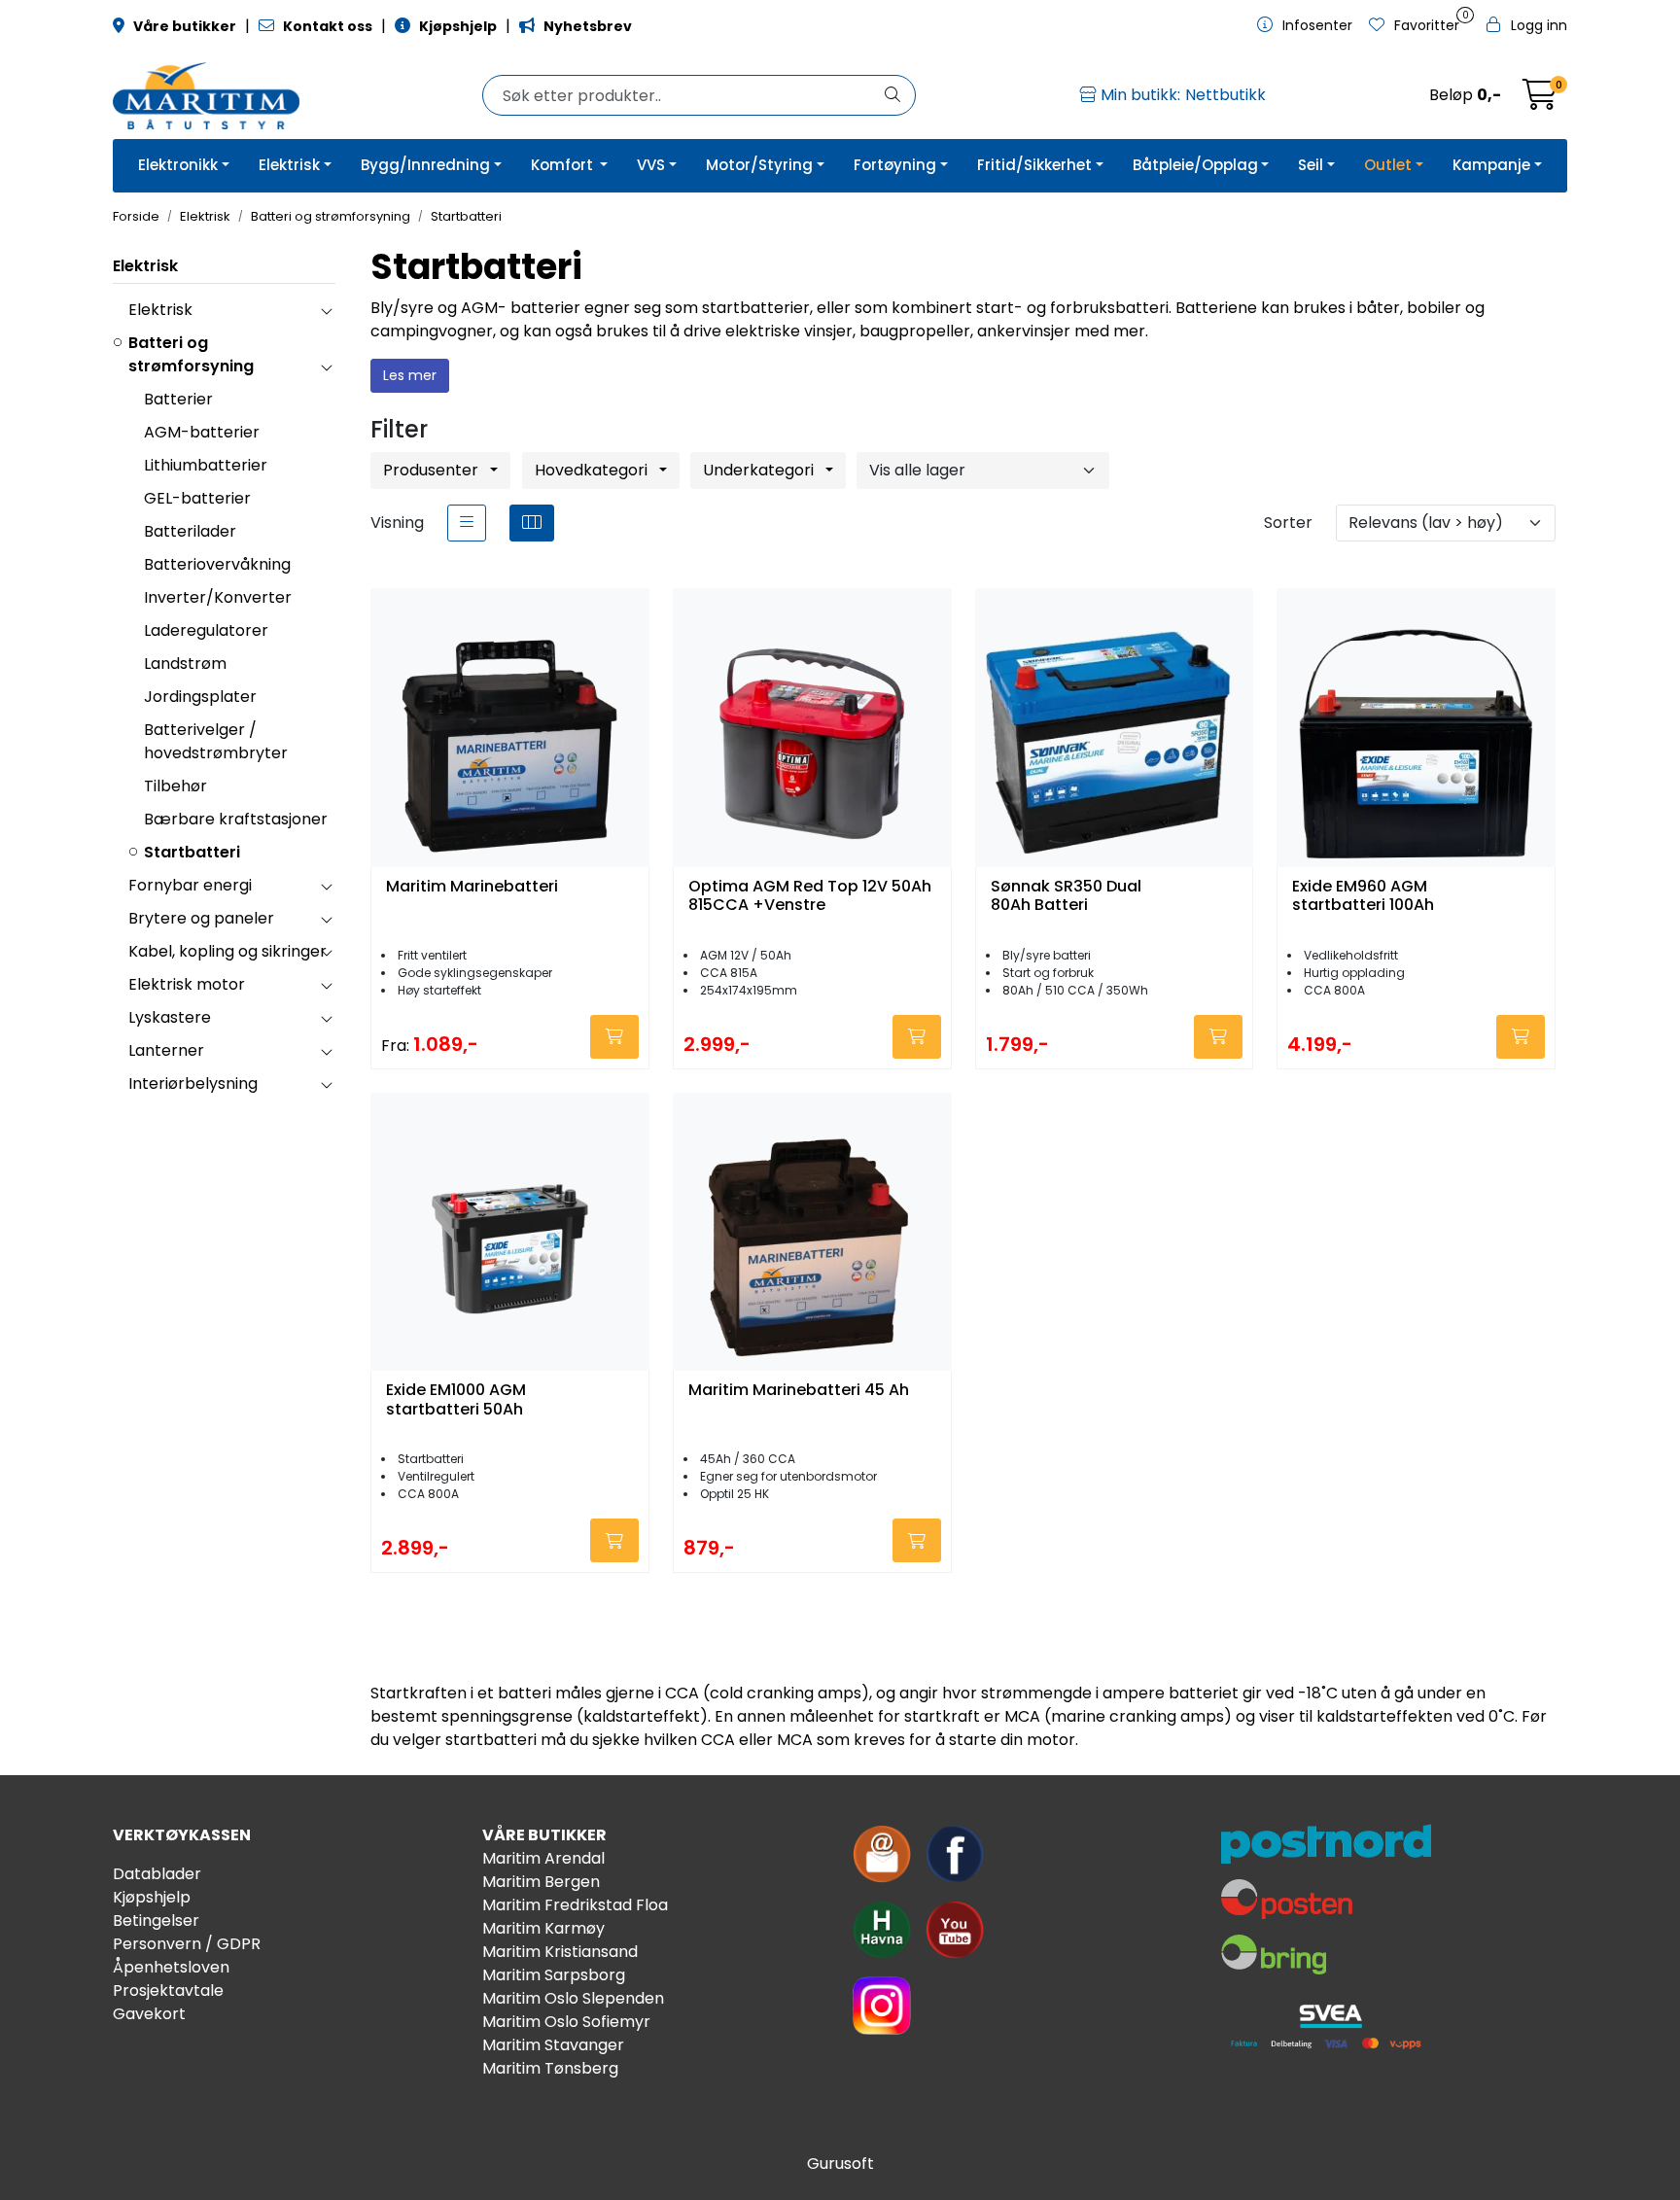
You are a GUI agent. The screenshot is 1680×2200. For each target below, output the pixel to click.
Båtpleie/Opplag (1195, 165)
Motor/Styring (759, 165)
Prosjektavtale (168, 1990)
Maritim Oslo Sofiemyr (566, 2022)
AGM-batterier (202, 432)
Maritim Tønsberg (550, 2068)
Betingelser (156, 1921)
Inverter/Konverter (218, 597)
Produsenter (433, 470)
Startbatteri (192, 852)
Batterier (178, 399)
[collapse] (326, 310)
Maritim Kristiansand (560, 1952)
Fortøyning (895, 165)
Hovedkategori (593, 470)
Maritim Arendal (543, 1858)
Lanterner (166, 1050)
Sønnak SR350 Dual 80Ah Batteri (1066, 896)
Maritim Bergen (541, 1882)
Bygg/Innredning (425, 165)
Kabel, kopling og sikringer (227, 951)
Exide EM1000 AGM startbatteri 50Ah (456, 1400)
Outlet (1388, 165)
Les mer (410, 375)
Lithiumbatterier (206, 465)
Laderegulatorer (206, 630)
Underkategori (760, 470)
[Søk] (892, 95)
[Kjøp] (614, 1037)
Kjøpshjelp (152, 1897)
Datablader (157, 1874)
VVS (651, 165)
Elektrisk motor (187, 984)
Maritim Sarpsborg (554, 1975)
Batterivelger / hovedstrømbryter (216, 741)
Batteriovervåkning (217, 564)
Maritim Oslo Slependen (573, 1998)
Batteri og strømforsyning (191, 354)
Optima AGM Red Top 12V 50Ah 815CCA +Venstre (810, 896)
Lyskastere (170, 1017)
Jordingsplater (200, 697)
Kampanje (1491, 165)
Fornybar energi (190, 885)
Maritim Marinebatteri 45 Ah (799, 1391)
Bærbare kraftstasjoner (236, 819)
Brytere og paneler (201, 918)
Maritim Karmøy (543, 1928)
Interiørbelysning (193, 1083)
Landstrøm (185, 663)
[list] (467, 523)
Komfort (564, 165)
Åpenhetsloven (171, 1967)
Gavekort (149, 2014)
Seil (1311, 165)
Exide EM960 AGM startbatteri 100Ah (1363, 896)
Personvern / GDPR (187, 1944)
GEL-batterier (197, 498)
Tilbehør (175, 786)
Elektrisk (289, 165)
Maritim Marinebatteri (472, 887)
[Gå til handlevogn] (1540, 101)
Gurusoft (840, 2164)
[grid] (532, 523)
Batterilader (190, 531)
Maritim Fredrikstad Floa (575, 1905)
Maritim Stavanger (553, 2045)
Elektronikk (178, 165)
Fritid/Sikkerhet (1034, 165)
